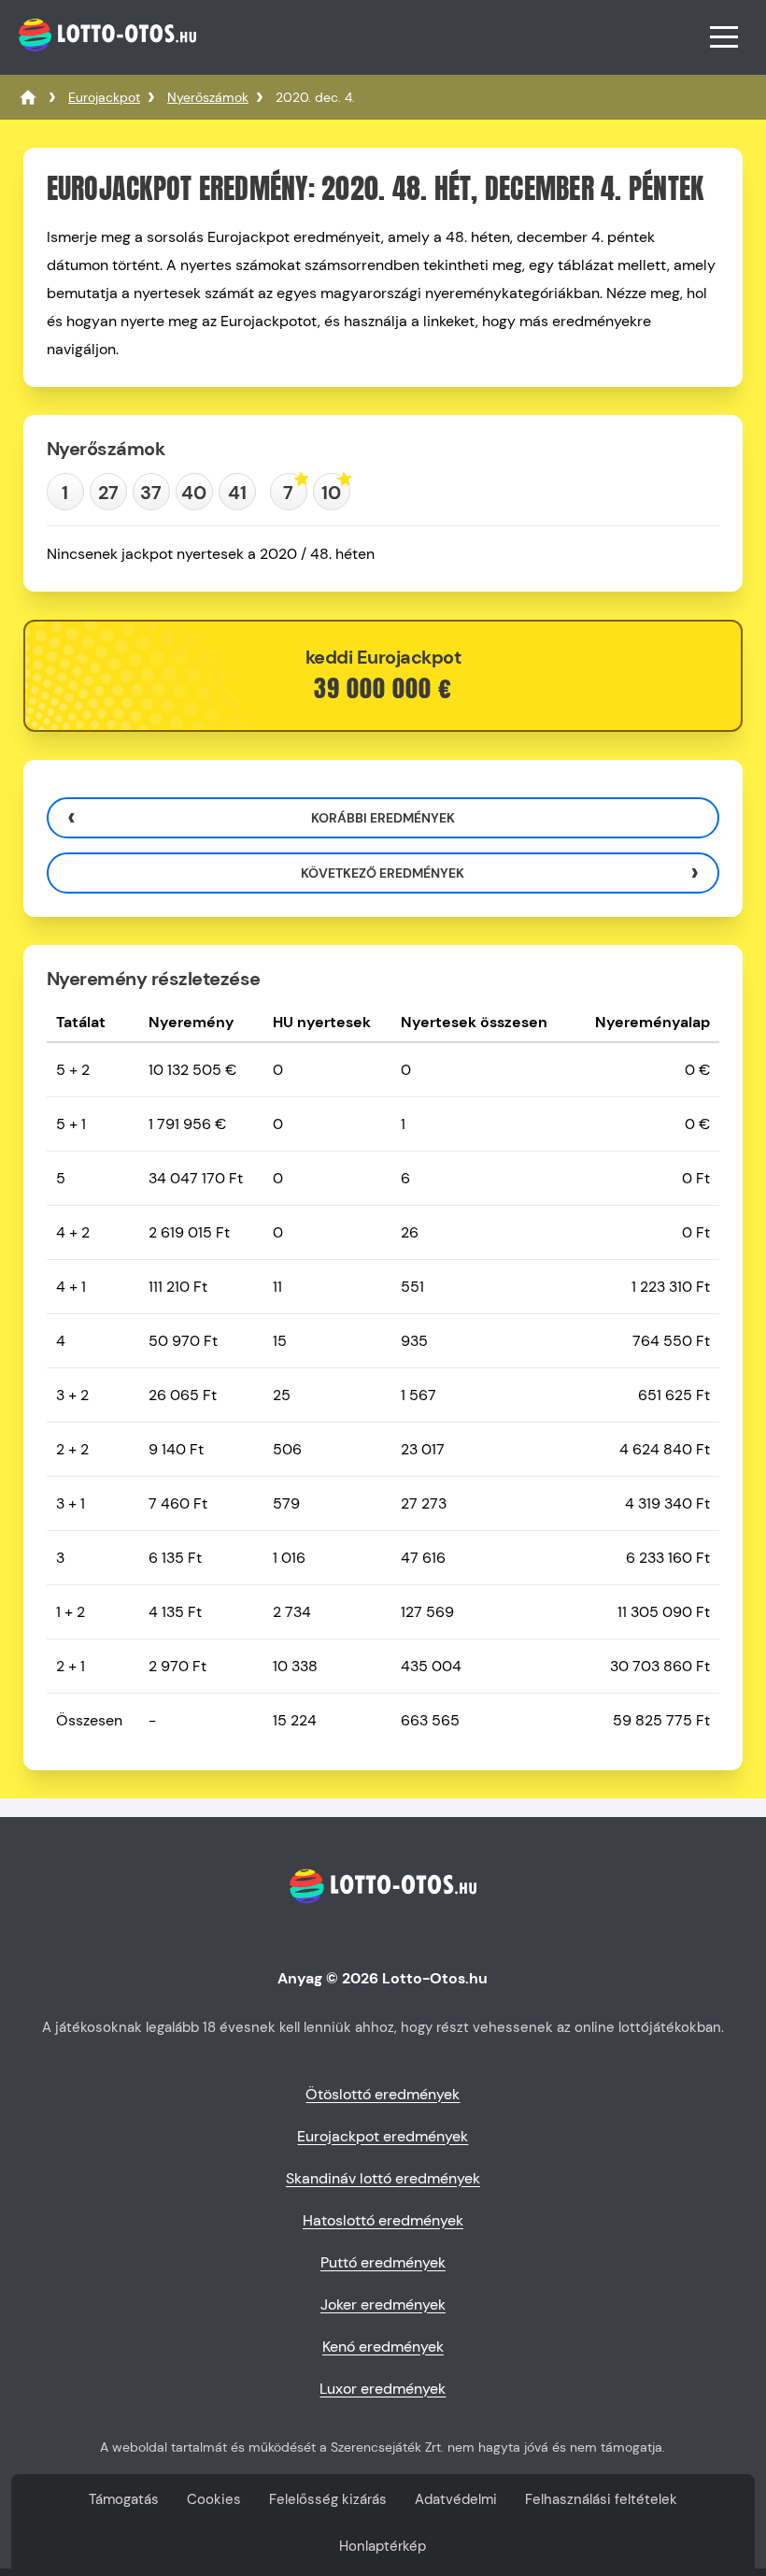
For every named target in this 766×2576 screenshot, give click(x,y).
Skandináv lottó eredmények (383, 2178)
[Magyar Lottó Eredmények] (28, 97)
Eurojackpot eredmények (383, 2136)
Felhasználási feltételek (601, 2499)
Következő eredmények (383, 873)
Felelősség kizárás (328, 2499)
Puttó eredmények (383, 2262)
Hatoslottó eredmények (383, 2220)
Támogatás (124, 2499)
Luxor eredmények (383, 2389)
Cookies (214, 2499)
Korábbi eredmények (383, 818)
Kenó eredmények (383, 2347)
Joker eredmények (383, 2304)
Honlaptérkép (383, 2546)
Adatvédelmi (456, 2499)
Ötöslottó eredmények (383, 2094)
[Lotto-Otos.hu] (105, 60)
